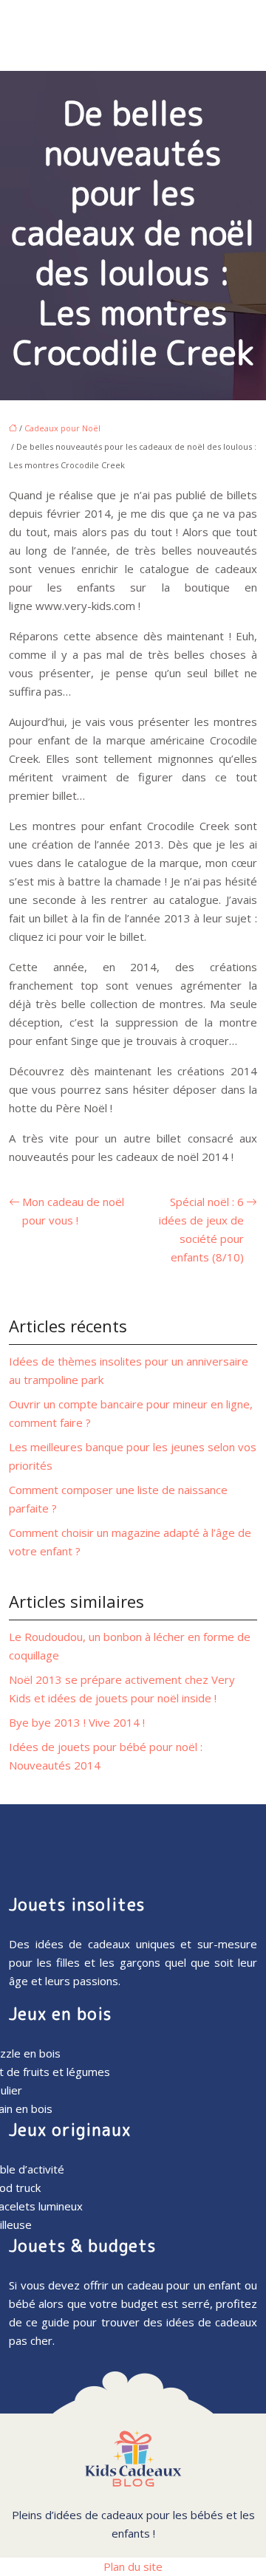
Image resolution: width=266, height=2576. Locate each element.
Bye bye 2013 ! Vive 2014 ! (77, 1722)
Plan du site (133, 2566)
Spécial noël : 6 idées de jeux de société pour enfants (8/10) (201, 1229)
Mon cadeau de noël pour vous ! (73, 1211)
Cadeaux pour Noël (62, 428)
